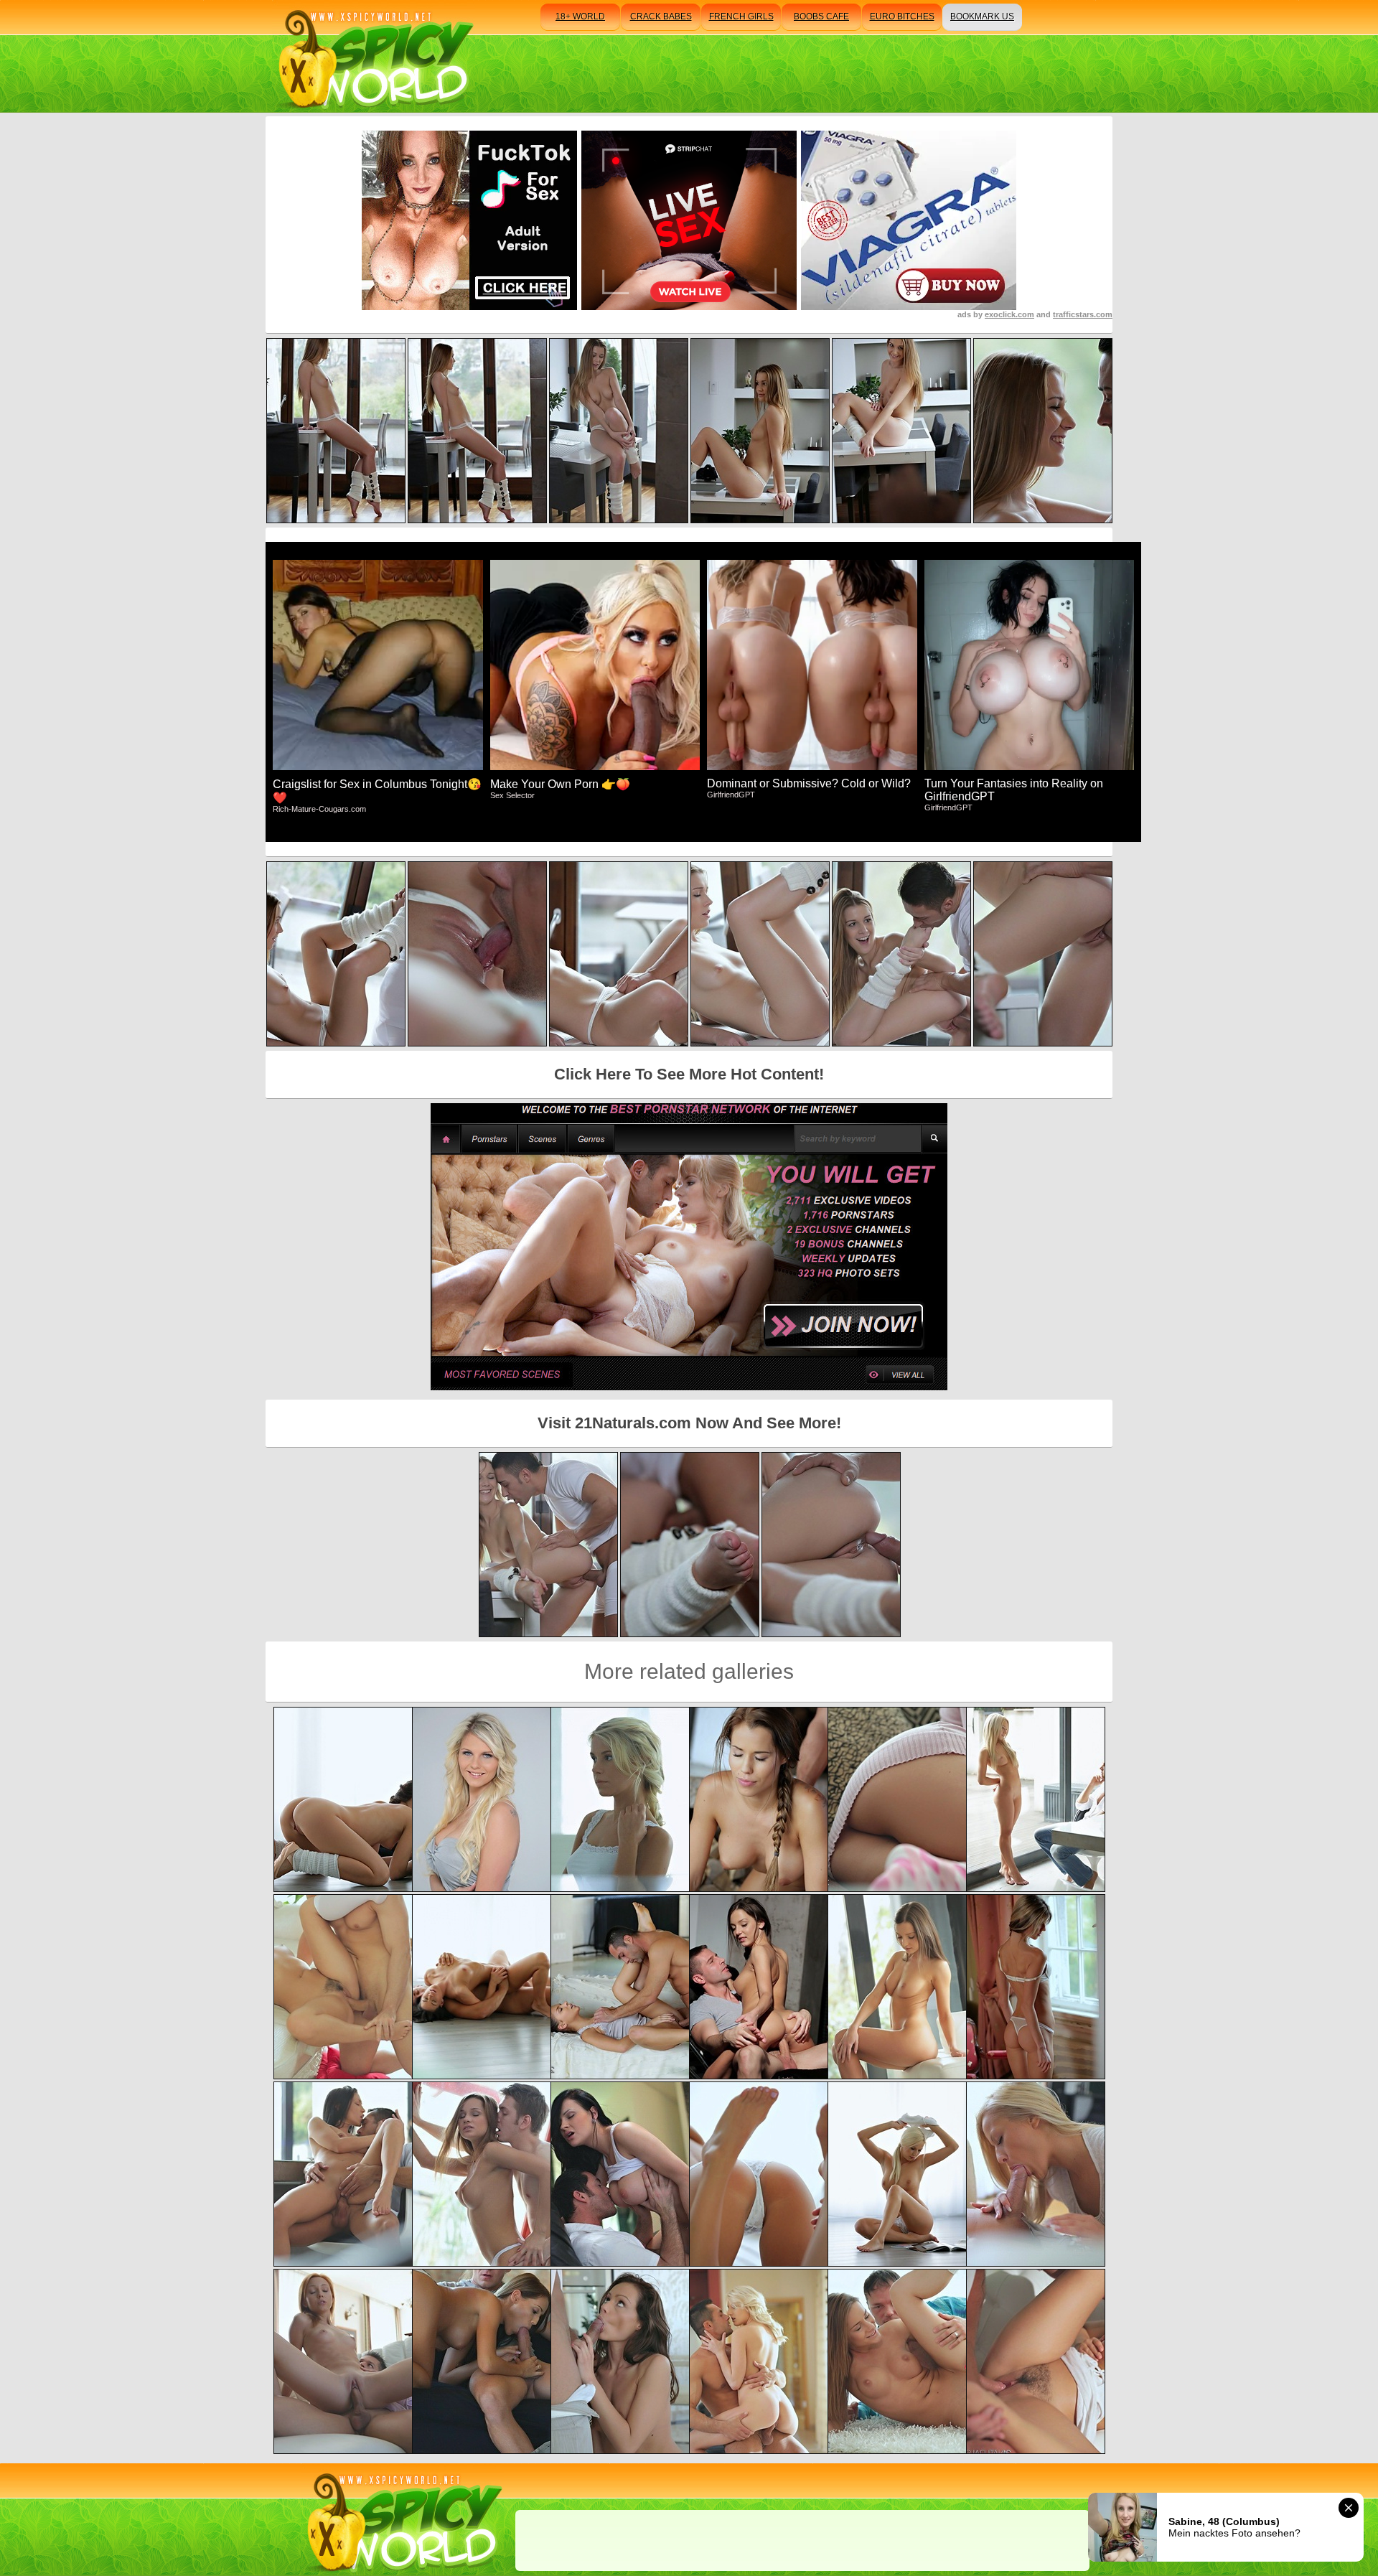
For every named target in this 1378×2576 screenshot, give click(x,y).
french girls (741, 17)
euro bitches (902, 17)
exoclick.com (1009, 314)
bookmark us (982, 17)
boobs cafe (821, 17)
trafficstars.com (1083, 314)
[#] (402, 2520)
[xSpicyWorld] (374, 56)
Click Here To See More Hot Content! (689, 1074)
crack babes (661, 17)
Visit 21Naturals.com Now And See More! (689, 1423)
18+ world (580, 17)
